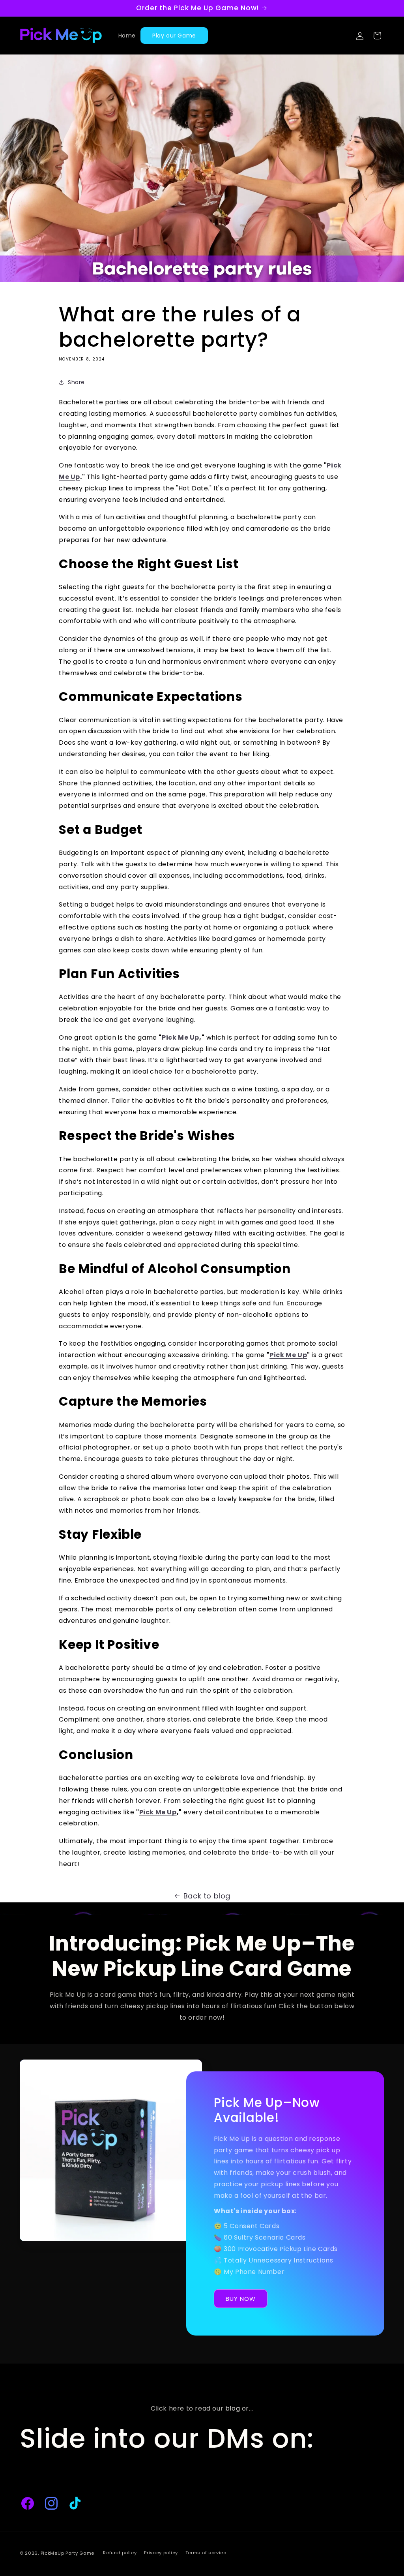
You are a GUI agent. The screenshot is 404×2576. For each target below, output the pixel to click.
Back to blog (207, 1896)
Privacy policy (161, 2553)
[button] (377, 36)
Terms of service (206, 2553)
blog (233, 2408)
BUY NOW (241, 2299)
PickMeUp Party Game (67, 2553)
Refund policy (120, 2553)
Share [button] (76, 382)
